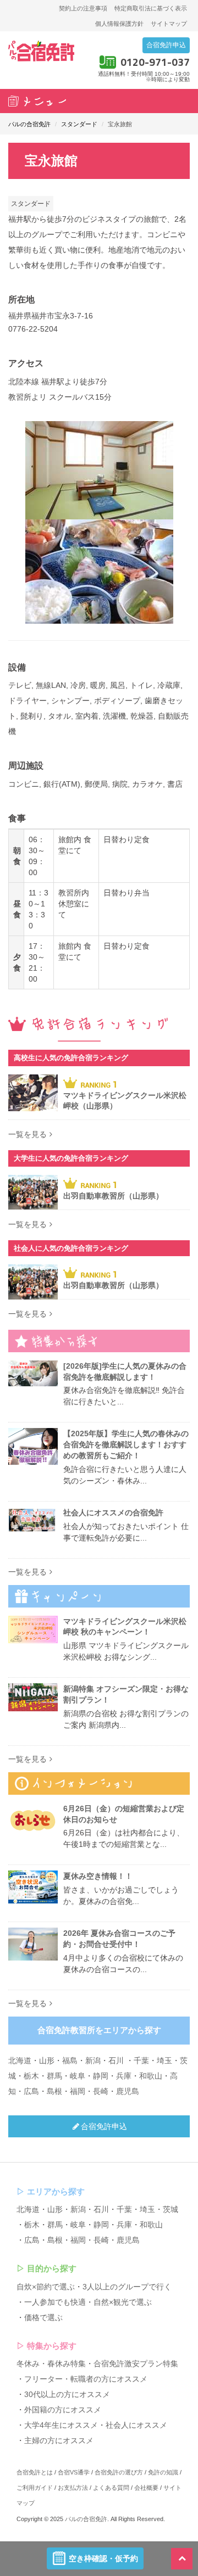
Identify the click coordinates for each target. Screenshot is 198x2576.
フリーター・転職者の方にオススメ (86, 2379)
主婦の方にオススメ (59, 2440)
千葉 (141, 2060)
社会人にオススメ (136, 2425)
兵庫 (124, 2076)
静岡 (101, 2076)
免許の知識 (163, 2472)
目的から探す (52, 2268)
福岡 (78, 2091)
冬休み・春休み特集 (51, 2364)
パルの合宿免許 (86, 2519)
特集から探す (52, 2346)
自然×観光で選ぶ (123, 2302)
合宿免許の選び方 (119, 2472)
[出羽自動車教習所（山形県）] (33, 1192)
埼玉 (164, 2060)
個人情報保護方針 (119, 24)
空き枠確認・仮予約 (103, 2558)
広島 (31, 2091)
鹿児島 (128, 2091)
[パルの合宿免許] (41, 51)
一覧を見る (28, 1134)
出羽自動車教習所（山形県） (113, 1196)
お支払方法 (73, 2488)
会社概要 (146, 2488)
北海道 (20, 2060)
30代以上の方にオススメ (67, 2394)
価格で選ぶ (43, 2317)
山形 (47, 2060)
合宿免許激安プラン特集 (136, 2364)
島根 (54, 2091)
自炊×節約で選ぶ (46, 2287)
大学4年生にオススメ (61, 2425)
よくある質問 (111, 2488)
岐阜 (78, 2076)
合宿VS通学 (74, 2472)
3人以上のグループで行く (127, 2287)
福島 (70, 2060)
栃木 (31, 2076)
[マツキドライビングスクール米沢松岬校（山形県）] (33, 1093)
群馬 (54, 2076)
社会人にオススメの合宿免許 (113, 1513)
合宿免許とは (35, 2472)
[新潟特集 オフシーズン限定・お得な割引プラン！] (33, 1697)
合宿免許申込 (166, 45)
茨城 (170, 2209)
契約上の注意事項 (83, 8)
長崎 (101, 2091)
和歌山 (151, 2076)
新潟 (93, 2060)
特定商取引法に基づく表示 (151, 8)
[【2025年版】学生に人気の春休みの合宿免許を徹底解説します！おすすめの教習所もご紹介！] (33, 1446)
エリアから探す (56, 2191)
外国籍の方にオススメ (63, 2410)
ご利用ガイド (35, 2488)
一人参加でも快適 (55, 2302)
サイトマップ (169, 24)
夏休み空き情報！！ (98, 1876)
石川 (116, 2060)
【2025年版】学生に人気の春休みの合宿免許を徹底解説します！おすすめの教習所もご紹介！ (126, 1444)
